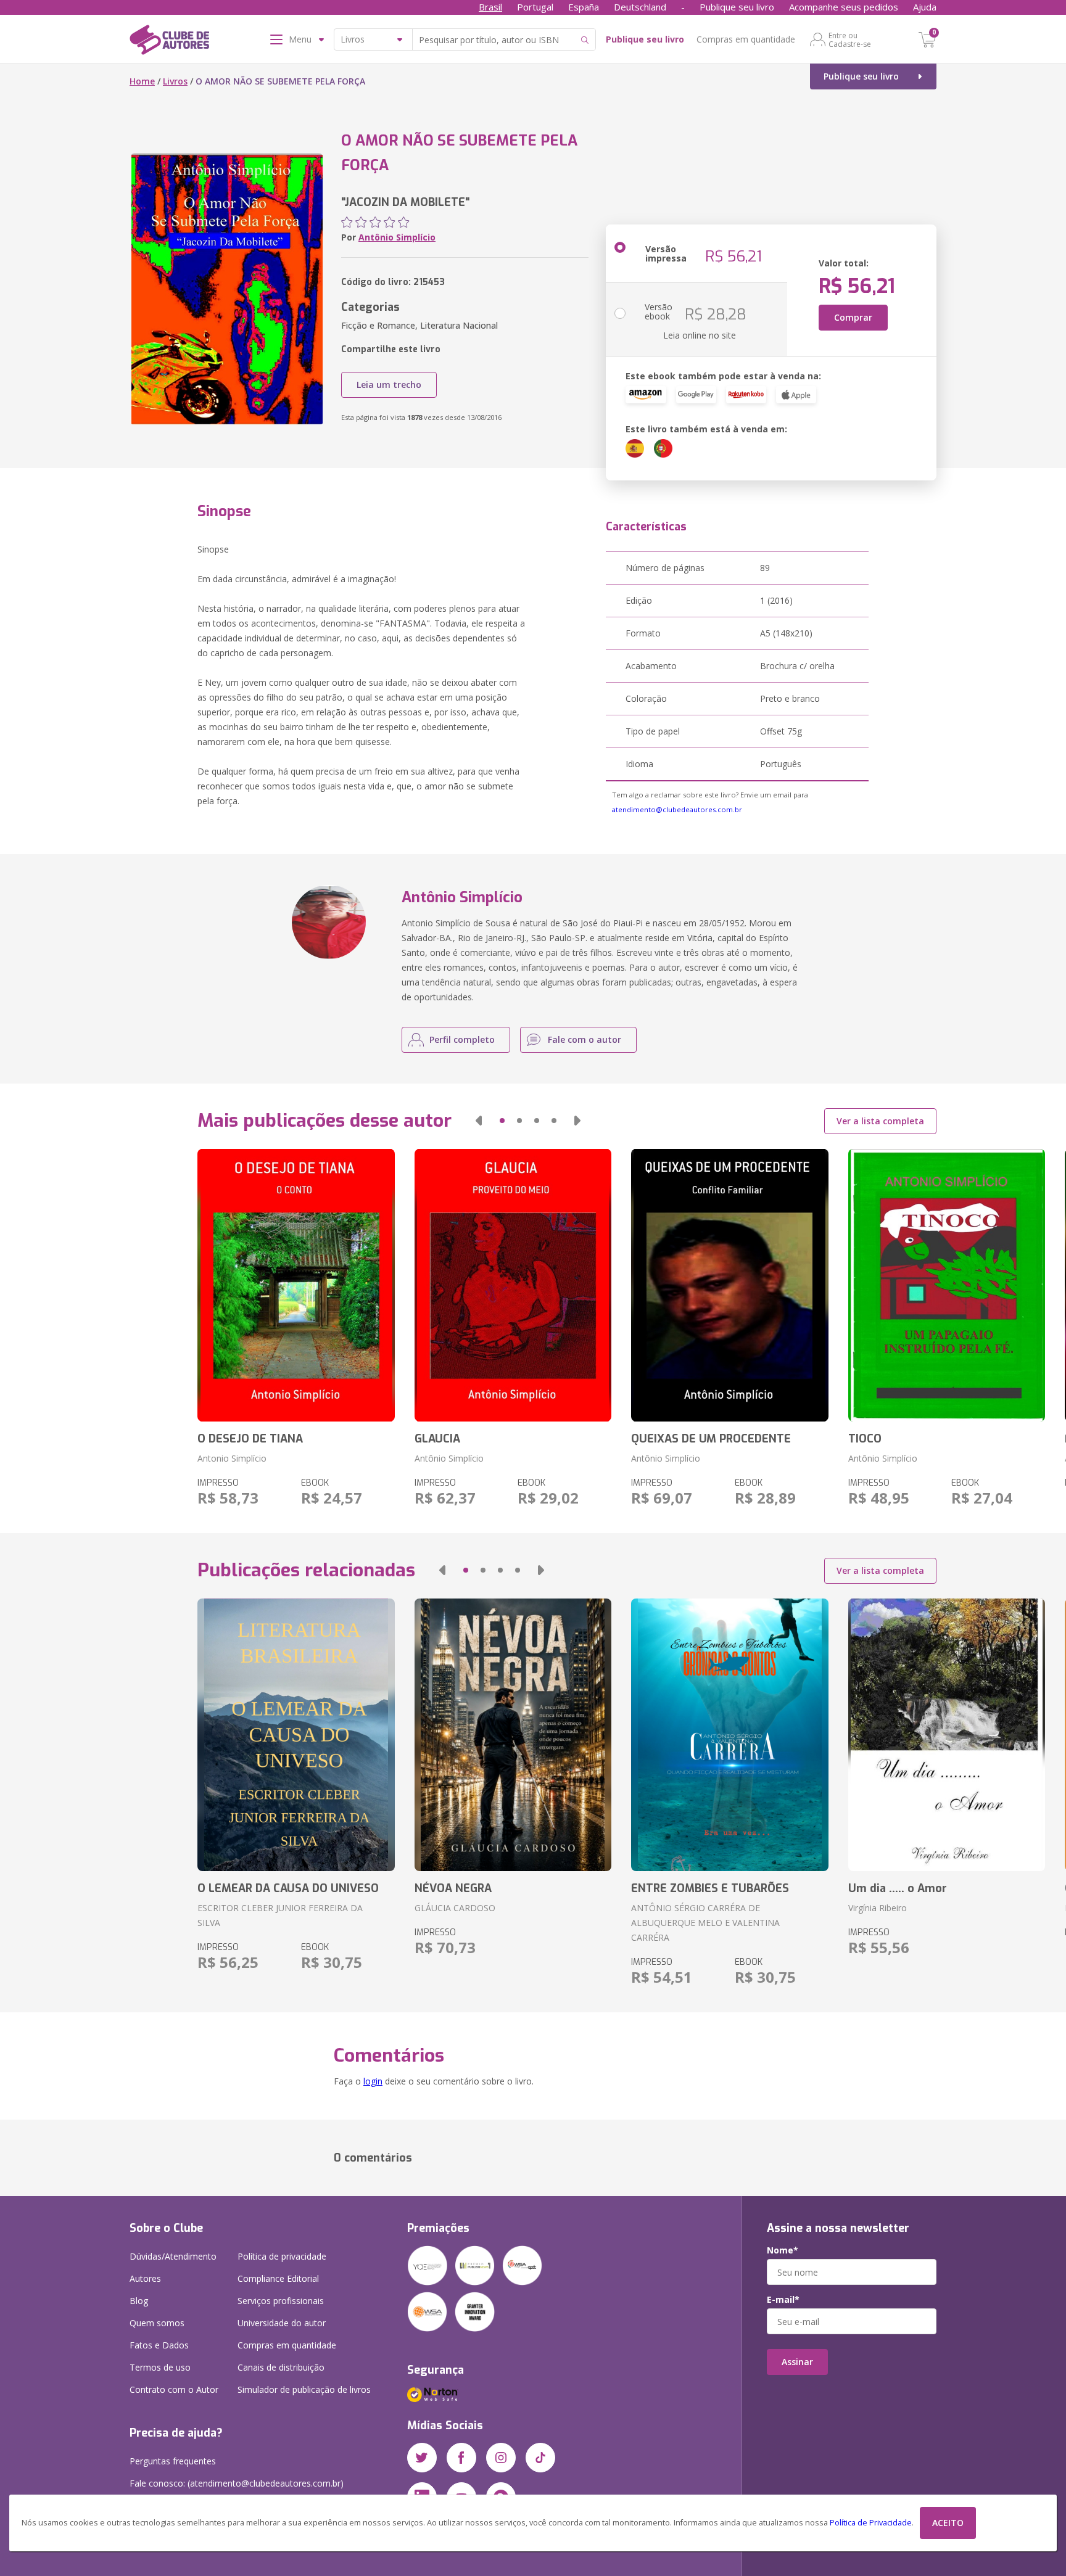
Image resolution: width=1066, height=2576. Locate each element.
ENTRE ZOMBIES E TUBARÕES (710, 1888)
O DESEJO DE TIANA (250, 1439)
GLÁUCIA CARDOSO (455, 1908)
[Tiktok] (540, 2458)
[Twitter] (422, 2458)
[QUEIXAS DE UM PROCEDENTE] (729, 1285)
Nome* (783, 2250)
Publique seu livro (737, 7)
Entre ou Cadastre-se (850, 39)
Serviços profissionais (281, 2301)
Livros (175, 81)
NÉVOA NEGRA (453, 1888)
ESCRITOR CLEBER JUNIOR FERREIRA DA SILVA (280, 1915)
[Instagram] (501, 2458)
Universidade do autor (282, 2323)
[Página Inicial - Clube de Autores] (169, 42)
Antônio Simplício (397, 237)
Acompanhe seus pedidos (844, 7)
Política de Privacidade (871, 2523)
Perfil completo (462, 1039)
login (373, 2081)
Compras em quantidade (746, 39)
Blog (139, 2301)
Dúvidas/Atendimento (173, 2256)
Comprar (853, 317)
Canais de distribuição (281, 2367)
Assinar (797, 2362)
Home (142, 81)
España (584, 7)
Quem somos (157, 2323)
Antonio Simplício (232, 1458)
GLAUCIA (437, 1439)
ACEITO (948, 2523)
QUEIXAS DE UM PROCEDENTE (711, 1439)
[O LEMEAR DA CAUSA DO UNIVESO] (296, 1735)
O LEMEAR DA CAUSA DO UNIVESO (288, 1888)
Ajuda (925, 7)
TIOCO (865, 1439)
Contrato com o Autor (174, 2389)
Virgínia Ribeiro (878, 1908)
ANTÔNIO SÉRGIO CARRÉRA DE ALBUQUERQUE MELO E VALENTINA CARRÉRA (705, 1923)
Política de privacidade (282, 2256)
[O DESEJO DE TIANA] (296, 1285)
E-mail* (783, 2300)
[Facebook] (461, 2458)
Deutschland (640, 7)
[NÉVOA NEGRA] (513, 1735)
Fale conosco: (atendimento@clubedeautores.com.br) (237, 2483)
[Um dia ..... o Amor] (947, 1735)
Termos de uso (160, 2367)
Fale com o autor (585, 1039)
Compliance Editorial (278, 2278)
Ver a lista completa (880, 1121)
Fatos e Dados (159, 2345)
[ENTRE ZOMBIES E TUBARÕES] (729, 1735)
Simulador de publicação (304, 2389)
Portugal (535, 7)
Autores (145, 2278)
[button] (479, 1121)
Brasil (490, 7)
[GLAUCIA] (513, 1285)
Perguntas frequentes (173, 2461)
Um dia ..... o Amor (898, 1888)
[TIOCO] (947, 1285)
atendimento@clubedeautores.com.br (677, 809)
